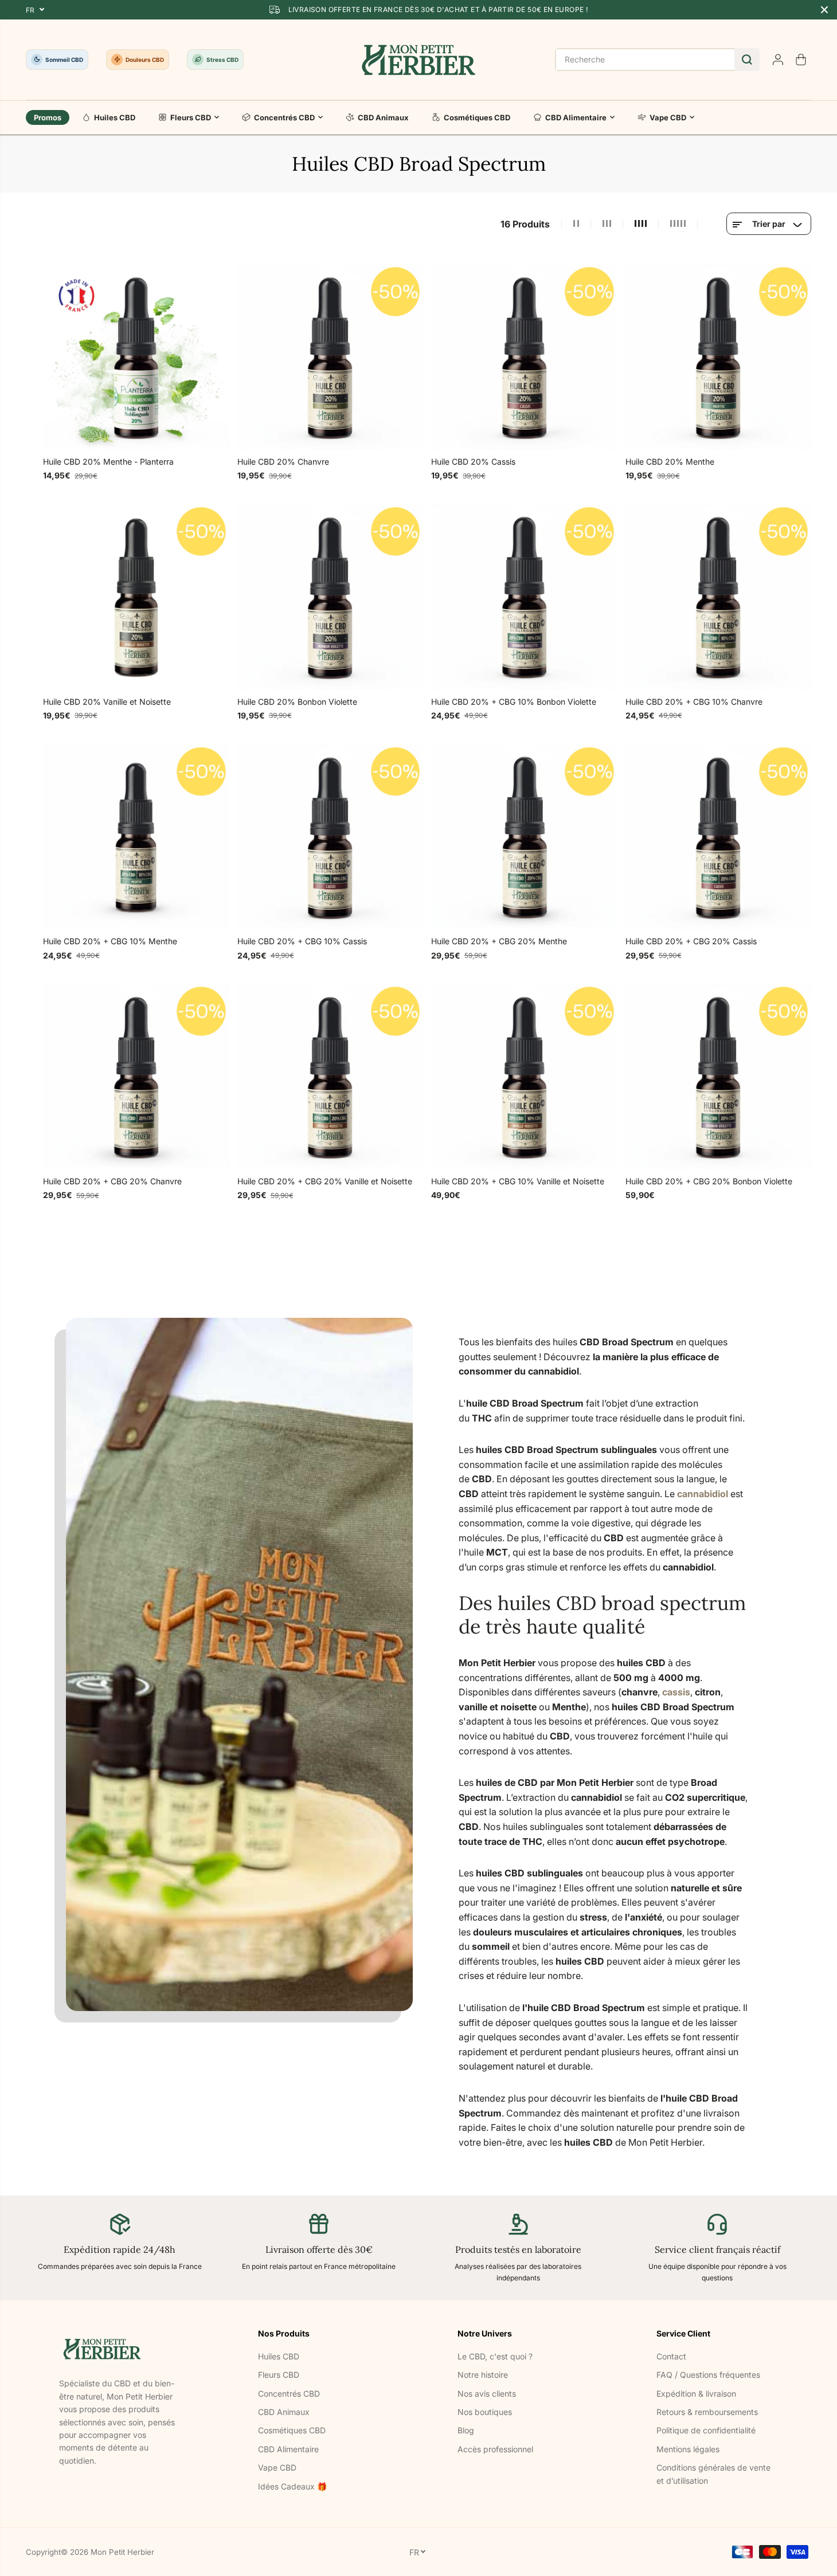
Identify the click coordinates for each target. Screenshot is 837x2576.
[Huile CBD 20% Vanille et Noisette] (136, 597)
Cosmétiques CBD (477, 117)
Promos (48, 117)
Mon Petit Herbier (122, 2552)
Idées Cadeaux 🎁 (292, 2486)
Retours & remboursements (707, 2412)
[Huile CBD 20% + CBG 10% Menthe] (136, 837)
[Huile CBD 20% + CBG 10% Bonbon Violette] (524, 597)
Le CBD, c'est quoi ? (495, 2356)
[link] (120, 2349)
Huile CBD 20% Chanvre (283, 462)
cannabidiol (703, 1494)
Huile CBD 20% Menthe (670, 462)
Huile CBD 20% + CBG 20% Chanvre (112, 1181)
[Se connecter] (778, 60)
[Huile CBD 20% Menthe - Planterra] (136, 357)
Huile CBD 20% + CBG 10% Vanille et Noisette (518, 1181)
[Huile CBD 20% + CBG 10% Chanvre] (719, 597)
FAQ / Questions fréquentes (708, 2375)
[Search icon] (747, 60)
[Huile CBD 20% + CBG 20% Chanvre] (136, 1076)
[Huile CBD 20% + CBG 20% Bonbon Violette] (719, 1076)
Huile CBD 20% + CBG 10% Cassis (302, 941)
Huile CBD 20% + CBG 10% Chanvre (694, 702)
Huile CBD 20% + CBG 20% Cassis (691, 941)
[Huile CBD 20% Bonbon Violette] (331, 597)
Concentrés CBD (284, 117)
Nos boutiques (485, 2412)
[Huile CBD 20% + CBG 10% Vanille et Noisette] (524, 1076)
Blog (466, 2430)
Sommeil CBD (64, 60)
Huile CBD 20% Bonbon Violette (297, 702)
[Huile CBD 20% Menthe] (719, 357)
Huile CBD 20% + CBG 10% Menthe (110, 941)
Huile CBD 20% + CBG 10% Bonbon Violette (514, 702)
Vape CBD (668, 117)
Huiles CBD (115, 117)
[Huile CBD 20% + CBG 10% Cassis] (331, 837)
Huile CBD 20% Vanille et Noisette (107, 702)
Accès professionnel (495, 2449)
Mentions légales (688, 2449)
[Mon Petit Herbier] (419, 60)
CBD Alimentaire (576, 117)
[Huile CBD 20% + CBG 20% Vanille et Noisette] (331, 1076)
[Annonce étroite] (824, 10)
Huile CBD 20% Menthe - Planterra (108, 462)
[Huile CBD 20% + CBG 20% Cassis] (719, 837)
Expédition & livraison (696, 2394)
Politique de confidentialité (706, 2430)
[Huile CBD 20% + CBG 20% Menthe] (524, 837)
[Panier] (801, 60)
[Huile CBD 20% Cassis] (524, 357)
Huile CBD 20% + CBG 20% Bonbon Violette (709, 1181)
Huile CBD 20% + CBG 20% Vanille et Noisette (325, 1181)
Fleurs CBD (191, 117)
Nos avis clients (487, 2394)
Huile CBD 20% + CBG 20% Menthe (499, 941)
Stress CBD (222, 60)
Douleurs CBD (145, 60)
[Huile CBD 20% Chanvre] (331, 357)
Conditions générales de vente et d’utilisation (713, 2474)
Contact (671, 2356)
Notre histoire (483, 2375)
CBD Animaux (383, 117)
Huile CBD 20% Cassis (473, 462)
